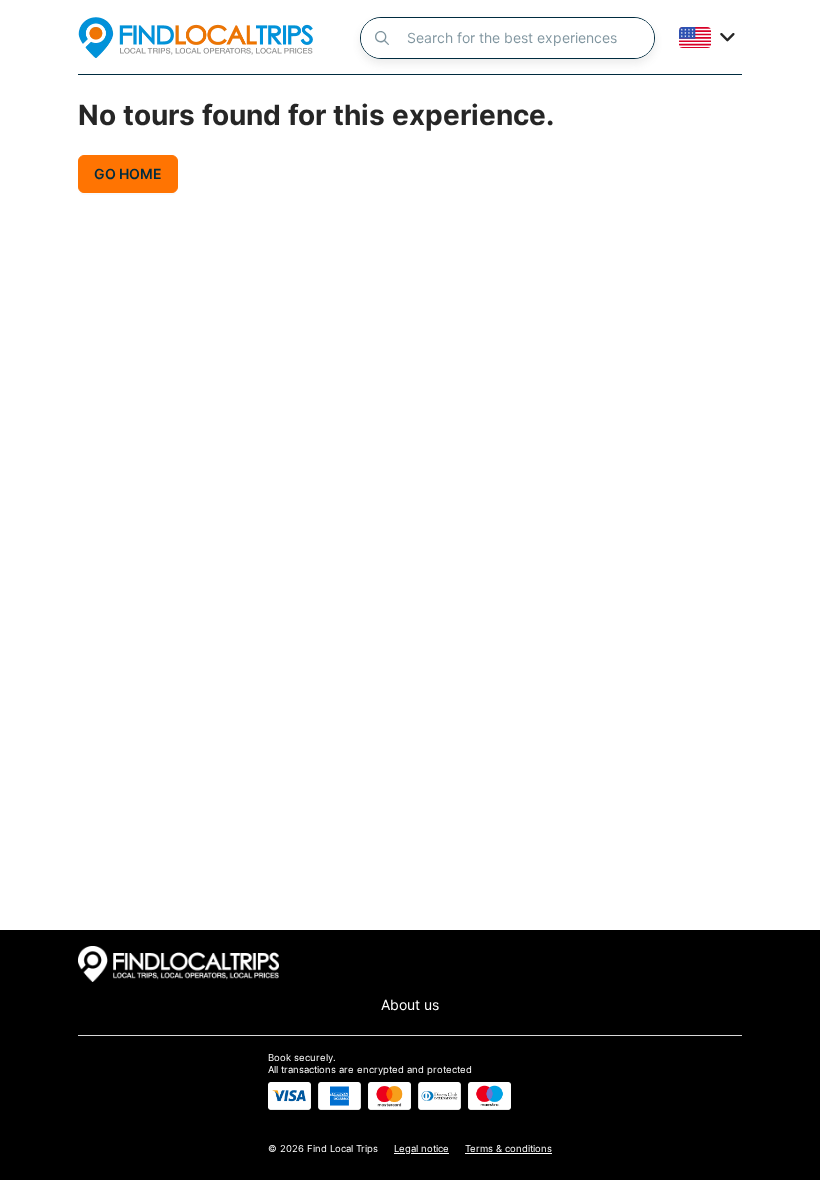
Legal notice (421, 1148)
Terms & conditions (508, 1148)
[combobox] (541, 38)
